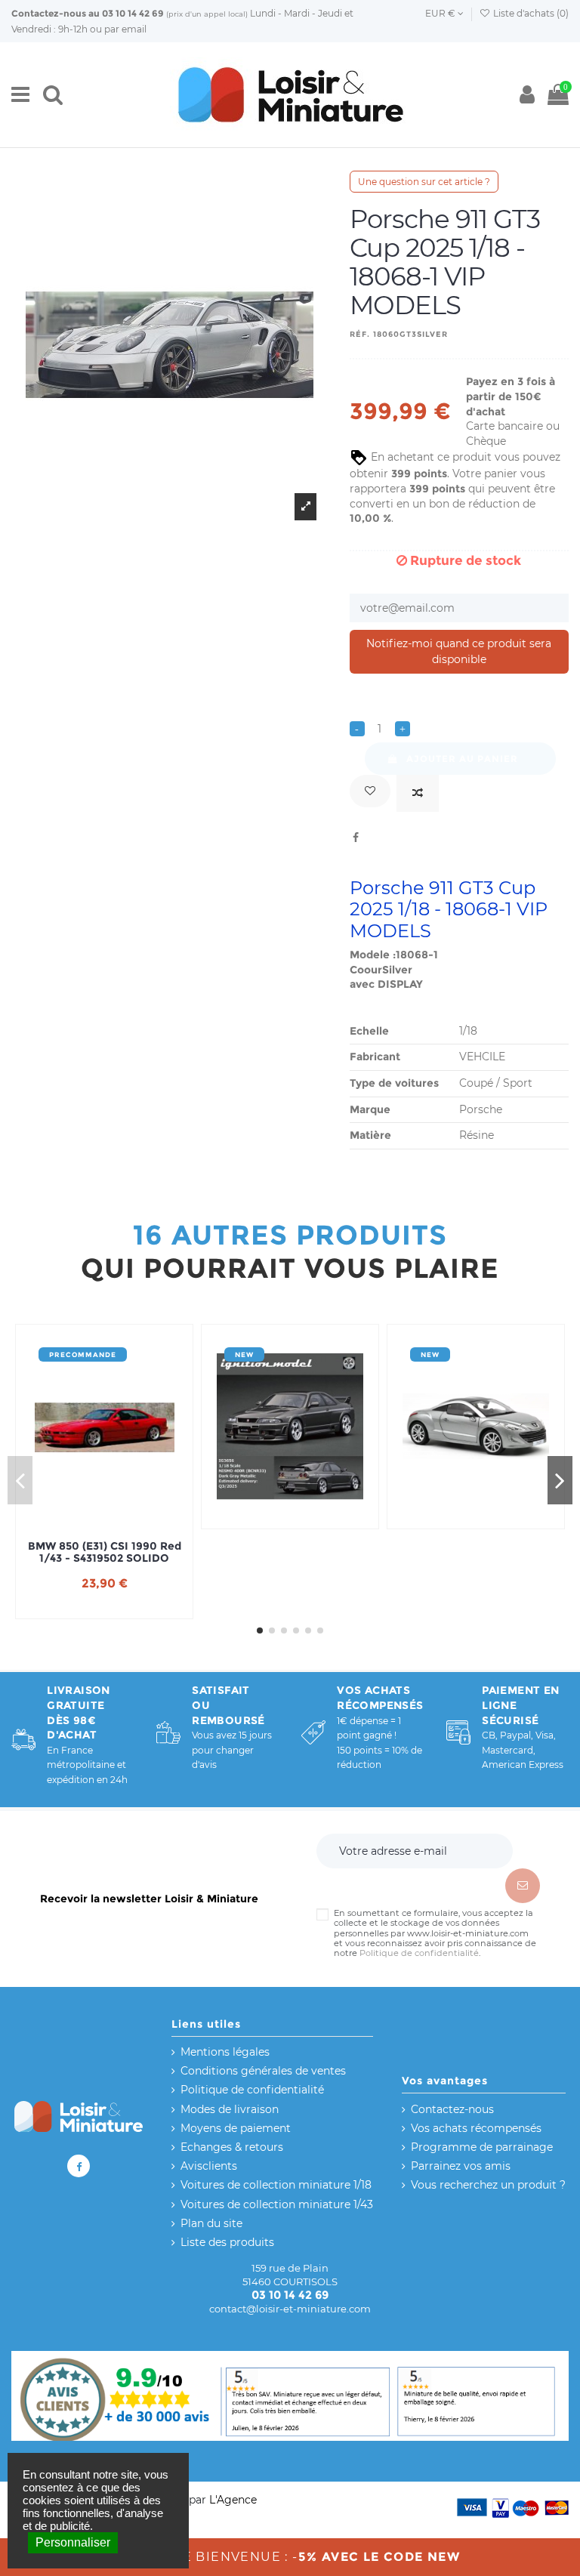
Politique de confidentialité (419, 1953)
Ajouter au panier (462, 759)
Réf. (360, 334)
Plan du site (211, 2223)
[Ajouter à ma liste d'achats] (370, 791)
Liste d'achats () (530, 13)
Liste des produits (227, 2242)
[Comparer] (418, 793)
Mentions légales (225, 2052)
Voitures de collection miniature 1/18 (276, 2185)
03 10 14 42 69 (133, 13)
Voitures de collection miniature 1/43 (277, 2204)
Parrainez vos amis (461, 2166)
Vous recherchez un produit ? (488, 2185)
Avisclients (209, 2166)
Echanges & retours (232, 2147)
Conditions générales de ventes (263, 2071)
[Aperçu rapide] (125, 1516)
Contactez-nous (49, 13)
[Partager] (356, 838)
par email (125, 29)
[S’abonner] (523, 1886)
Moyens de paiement (236, 2128)
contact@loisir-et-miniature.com (290, 2309)
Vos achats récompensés (476, 2128)
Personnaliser (73, 2542)
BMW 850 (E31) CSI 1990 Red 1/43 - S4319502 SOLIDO (105, 1553)
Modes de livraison (230, 2109)
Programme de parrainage (482, 2147)
